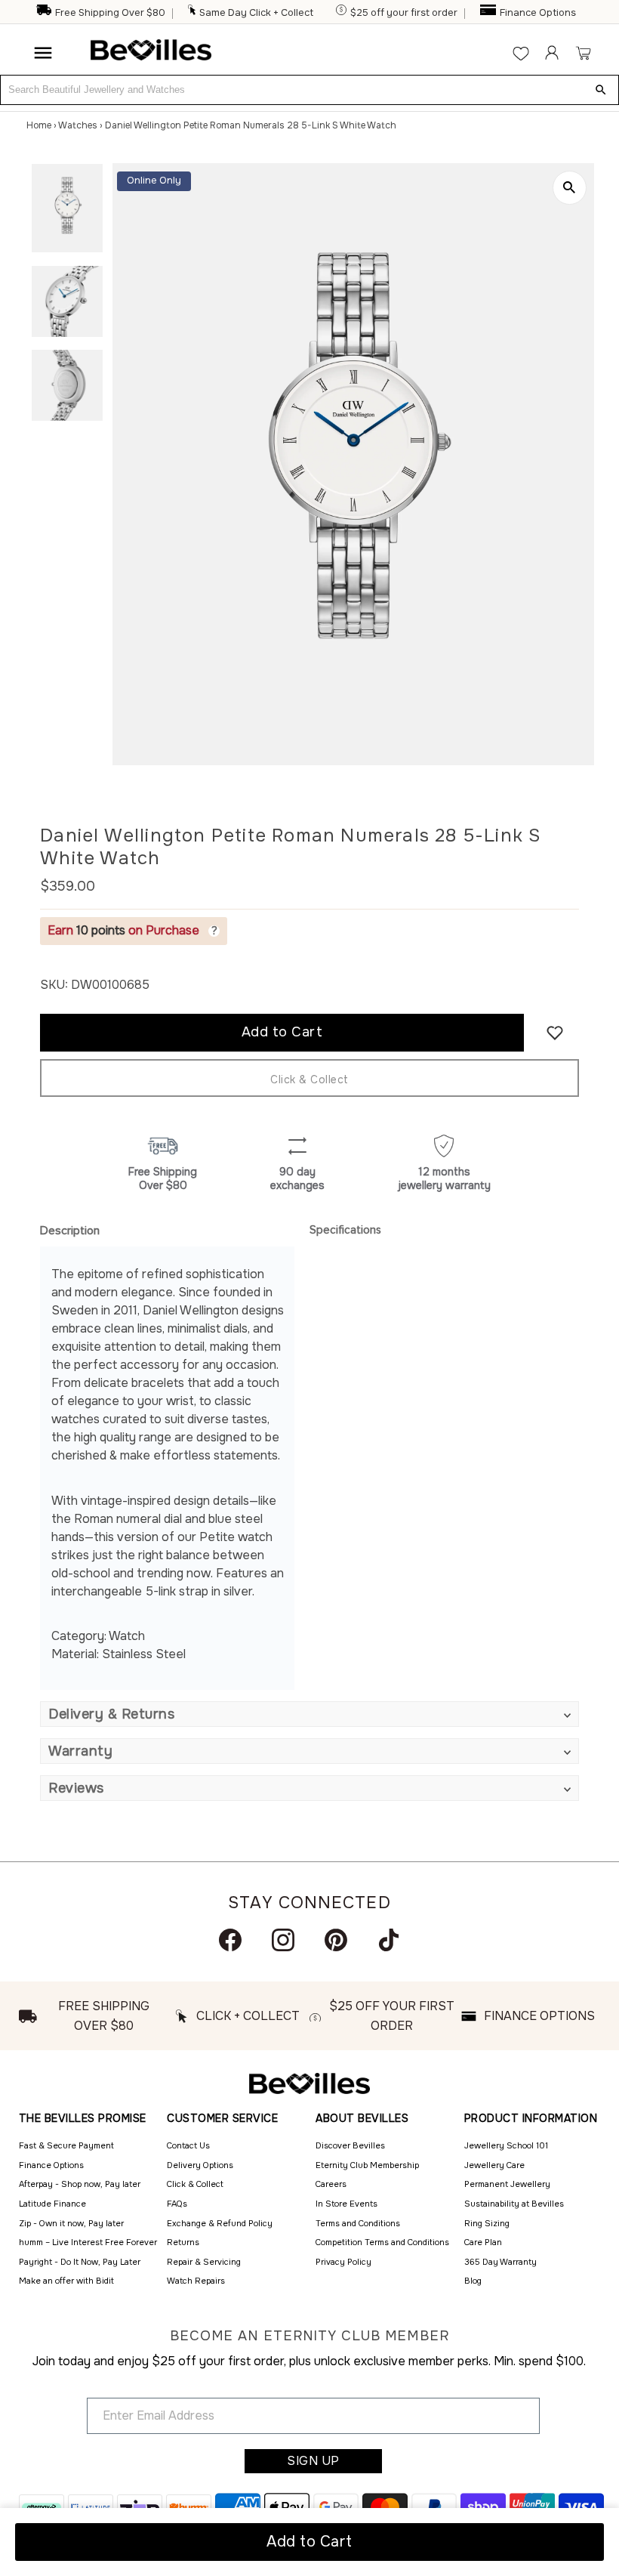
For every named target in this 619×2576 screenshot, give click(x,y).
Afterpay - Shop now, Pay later (80, 2184)
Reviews (76, 1788)
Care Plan (483, 2242)
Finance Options (538, 13)
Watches (78, 125)
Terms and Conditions (358, 2223)
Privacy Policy (343, 2262)
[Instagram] (283, 1940)
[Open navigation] (43, 53)
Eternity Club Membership (367, 2165)
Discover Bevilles (350, 2145)
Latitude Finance (52, 2204)
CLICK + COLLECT (248, 2016)
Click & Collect (309, 1080)
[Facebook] (230, 1940)
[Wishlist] (521, 53)
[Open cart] (583, 53)
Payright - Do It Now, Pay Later (80, 2262)
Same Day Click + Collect (256, 13)
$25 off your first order (404, 13)
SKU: (54, 985)
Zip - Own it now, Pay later (71, 2223)
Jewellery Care (494, 2165)
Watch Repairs (196, 2281)
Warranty (80, 1751)
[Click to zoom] (570, 188)
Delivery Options (200, 2165)
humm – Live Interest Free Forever (88, 2242)
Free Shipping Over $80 (110, 13)
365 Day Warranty (500, 2262)
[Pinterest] (336, 1940)
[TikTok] (389, 1940)
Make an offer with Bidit (66, 2281)
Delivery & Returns (111, 1714)
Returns (183, 2242)
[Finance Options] (489, 13)
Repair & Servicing (204, 2262)
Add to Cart (309, 2542)
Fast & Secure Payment (66, 2145)
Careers (331, 2184)
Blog (473, 2281)
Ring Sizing (487, 2223)
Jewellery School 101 (506, 2145)
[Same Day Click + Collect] (192, 13)
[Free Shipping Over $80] (44, 13)
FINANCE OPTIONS (539, 2016)
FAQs (177, 2204)
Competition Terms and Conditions (382, 2242)
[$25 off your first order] (342, 13)
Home (39, 125)
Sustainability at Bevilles (514, 2204)
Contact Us (188, 2145)
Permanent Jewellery (507, 2184)
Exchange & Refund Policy (220, 2223)
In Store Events (346, 2204)
